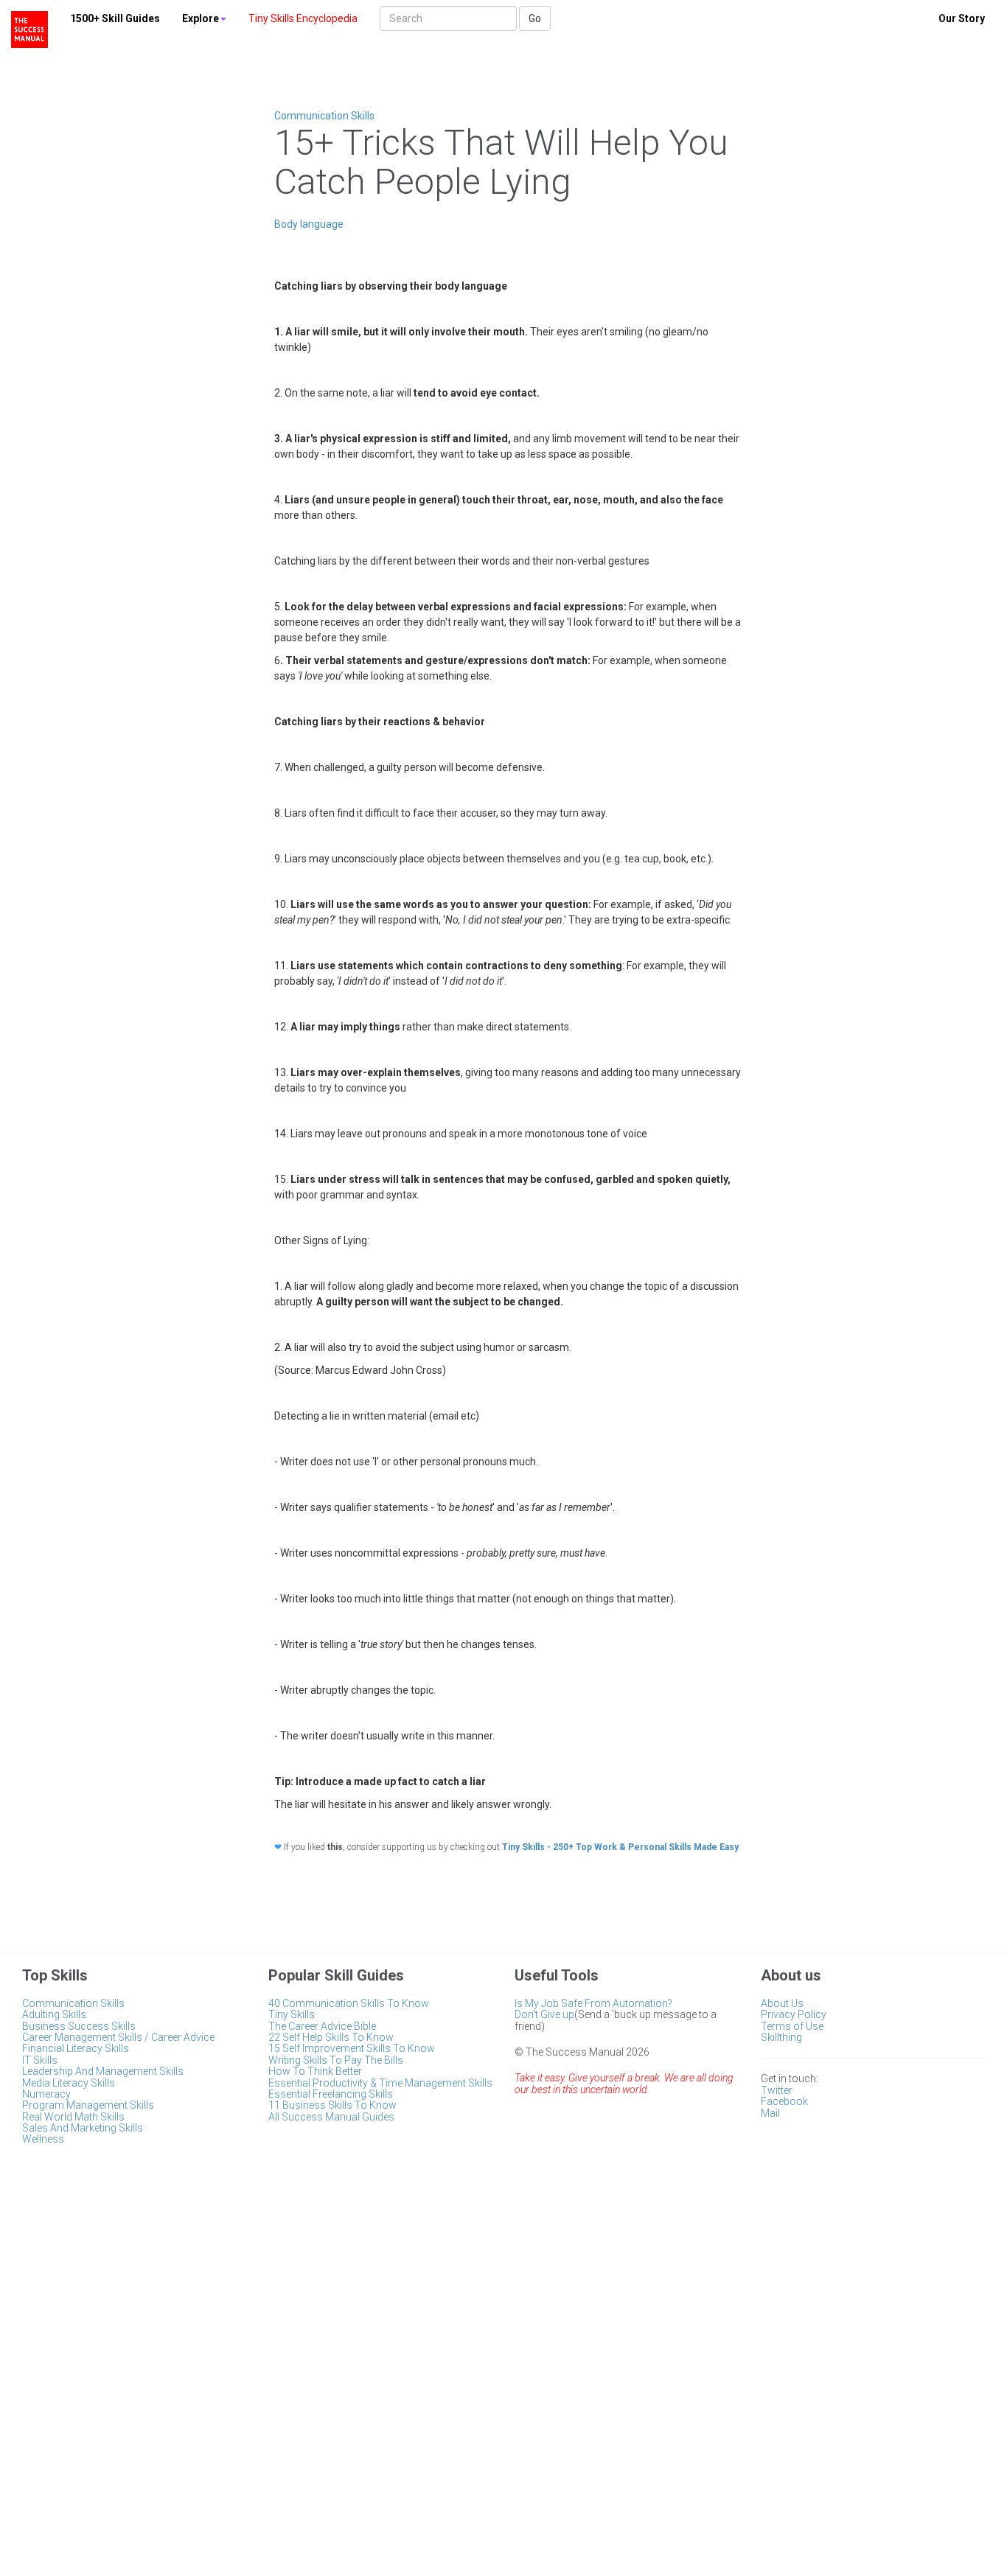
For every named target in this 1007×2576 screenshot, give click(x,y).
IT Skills (40, 2060)
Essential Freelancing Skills (331, 2094)
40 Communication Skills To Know (349, 2003)
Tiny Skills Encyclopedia (303, 18)
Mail (770, 2113)
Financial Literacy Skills (76, 2048)
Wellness (43, 2139)
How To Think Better (315, 2071)
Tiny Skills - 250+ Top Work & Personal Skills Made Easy (620, 1847)
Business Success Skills (79, 2026)
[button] (204, 18)
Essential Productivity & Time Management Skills (380, 2083)
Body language (309, 224)
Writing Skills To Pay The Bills (336, 2060)
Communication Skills (324, 116)
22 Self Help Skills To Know (331, 2037)
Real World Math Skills (73, 2117)
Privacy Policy (794, 2014)
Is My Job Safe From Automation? (593, 2003)
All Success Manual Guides (331, 2117)
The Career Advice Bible (322, 2026)
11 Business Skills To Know (332, 2105)
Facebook (784, 2101)
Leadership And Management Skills (103, 2071)
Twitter (777, 2090)
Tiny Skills (292, 2014)
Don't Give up (544, 2014)
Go (535, 18)
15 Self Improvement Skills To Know (352, 2048)
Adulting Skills (54, 2014)
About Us (782, 2003)
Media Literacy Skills (69, 2083)
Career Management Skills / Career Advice (118, 2037)
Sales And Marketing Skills (83, 2128)
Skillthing (781, 2037)
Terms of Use (792, 2026)
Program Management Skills (88, 2105)
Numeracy (46, 2094)
